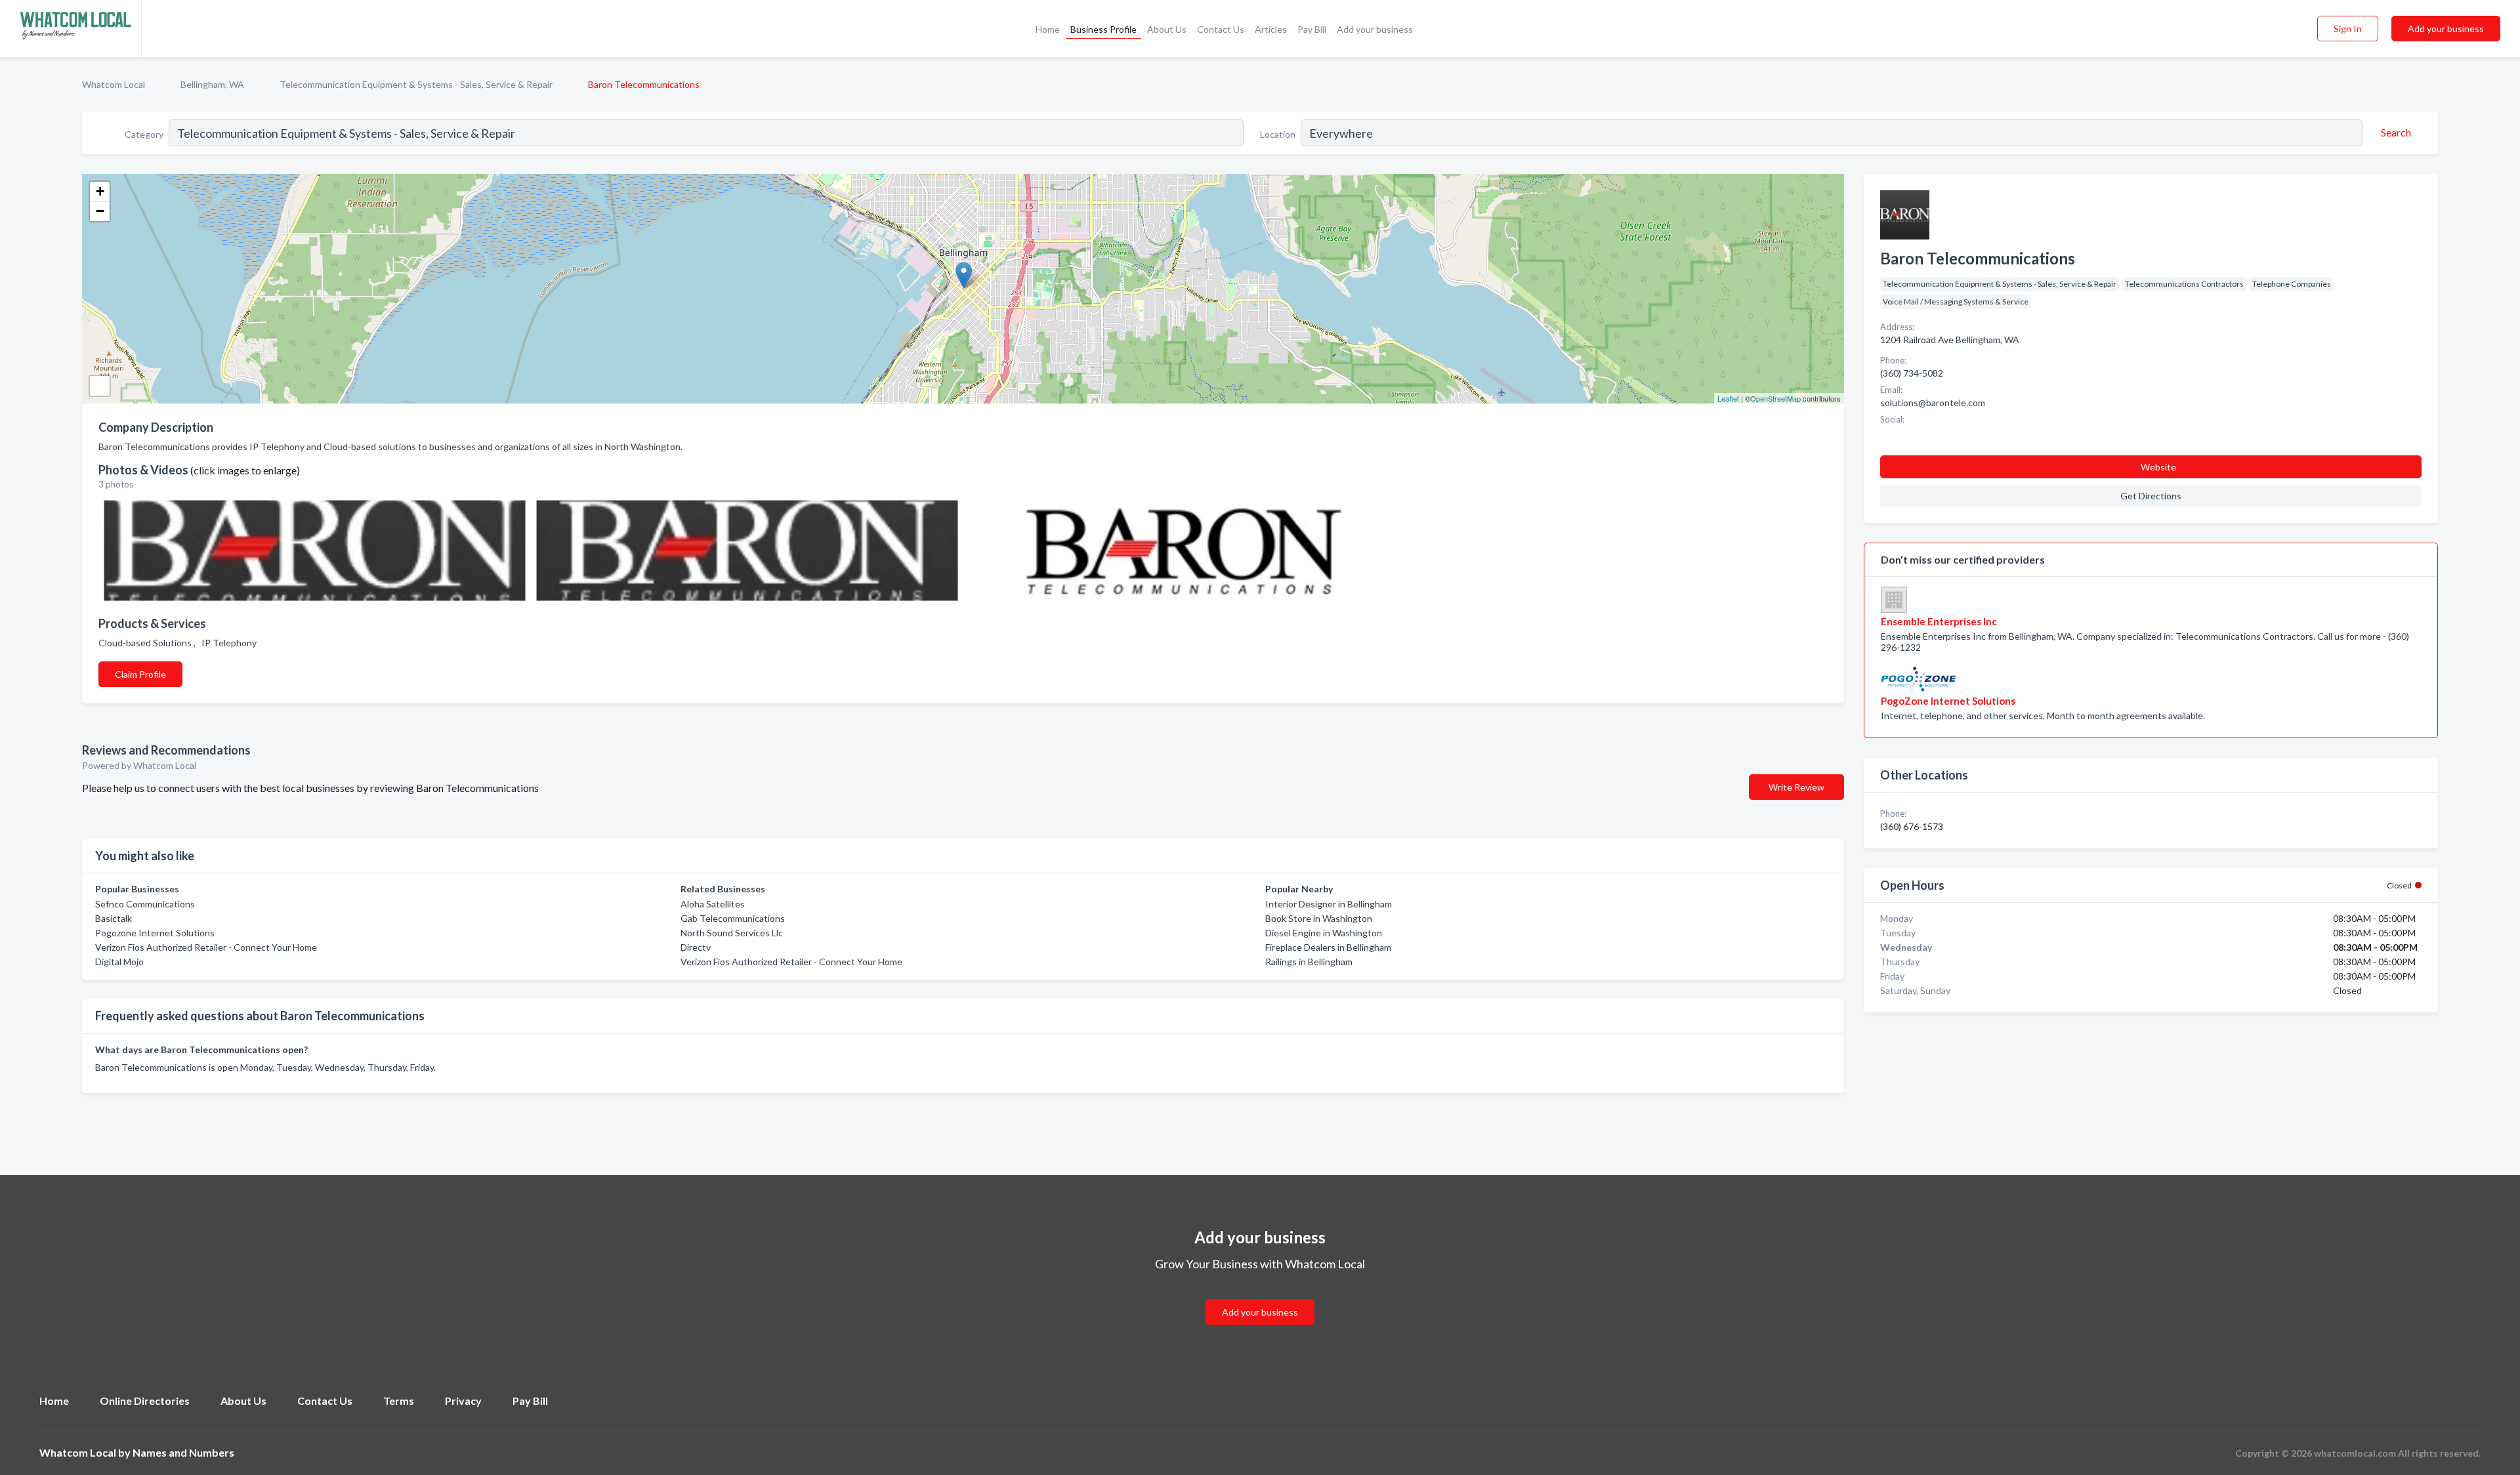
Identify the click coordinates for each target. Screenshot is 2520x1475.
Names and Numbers (183, 1452)
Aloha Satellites (713, 904)
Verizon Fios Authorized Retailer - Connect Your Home (206, 947)
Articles (1271, 29)
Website (2158, 467)
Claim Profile (140, 674)
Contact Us (1221, 29)
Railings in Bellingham (1309, 962)
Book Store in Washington (1319, 918)
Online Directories (145, 1401)
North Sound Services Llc (732, 933)
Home (1048, 29)
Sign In (2348, 29)
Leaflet (1728, 398)
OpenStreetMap (1775, 398)
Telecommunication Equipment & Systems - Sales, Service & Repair (416, 84)
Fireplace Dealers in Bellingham (1328, 947)
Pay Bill (1312, 29)
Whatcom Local (114, 84)
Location (1278, 134)
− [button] (100, 211)
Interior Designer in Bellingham (1329, 904)
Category (144, 134)
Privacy (463, 1401)
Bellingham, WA (212, 84)
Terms (399, 1401)
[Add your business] (1260, 1296)
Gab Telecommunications (733, 918)
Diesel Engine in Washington (1324, 933)
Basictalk (114, 918)
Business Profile (1103, 29)
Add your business (1375, 29)
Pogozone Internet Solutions (155, 933)
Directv (696, 947)
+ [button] (100, 191)
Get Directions (2151, 496)
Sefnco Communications (145, 904)
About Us (1167, 29)
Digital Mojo (119, 962)
